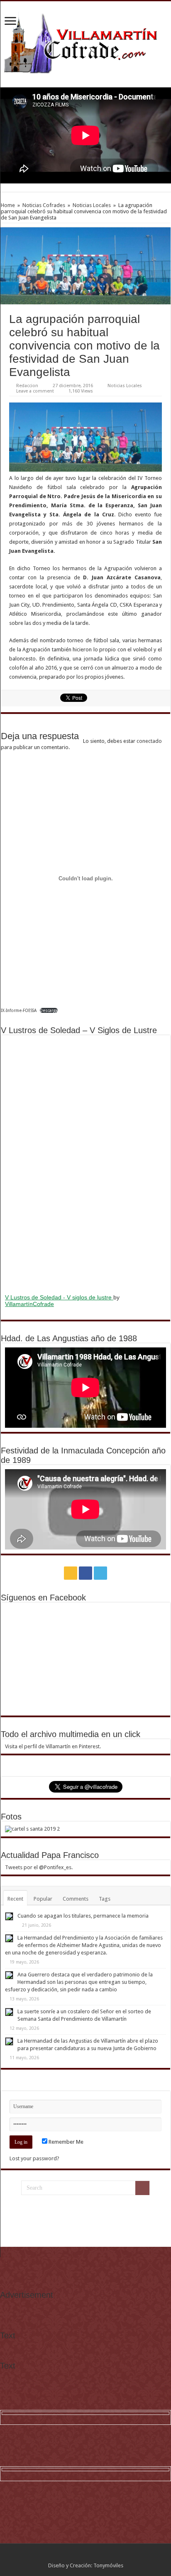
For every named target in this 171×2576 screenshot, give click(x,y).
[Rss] (71, 1573)
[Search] (142, 2188)
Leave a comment (35, 391)
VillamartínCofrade (29, 1304)
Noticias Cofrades (44, 205)
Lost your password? (34, 2158)
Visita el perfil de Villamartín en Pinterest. (53, 1746)
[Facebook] (85, 1573)
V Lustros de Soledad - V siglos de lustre (59, 1297)
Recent (15, 1899)
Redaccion (27, 386)
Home (8, 205)
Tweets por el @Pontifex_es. (39, 1867)
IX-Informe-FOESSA (19, 1010)
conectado (149, 741)
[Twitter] (100, 1573)
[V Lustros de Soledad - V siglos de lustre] (85, 1164)
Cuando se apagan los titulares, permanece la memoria (83, 1916)
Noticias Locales (92, 205)
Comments (76, 1899)
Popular (43, 1899)
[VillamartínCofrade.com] (85, 43)
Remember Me (65, 2142)
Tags (105, 1899)
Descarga (49, 1010)
